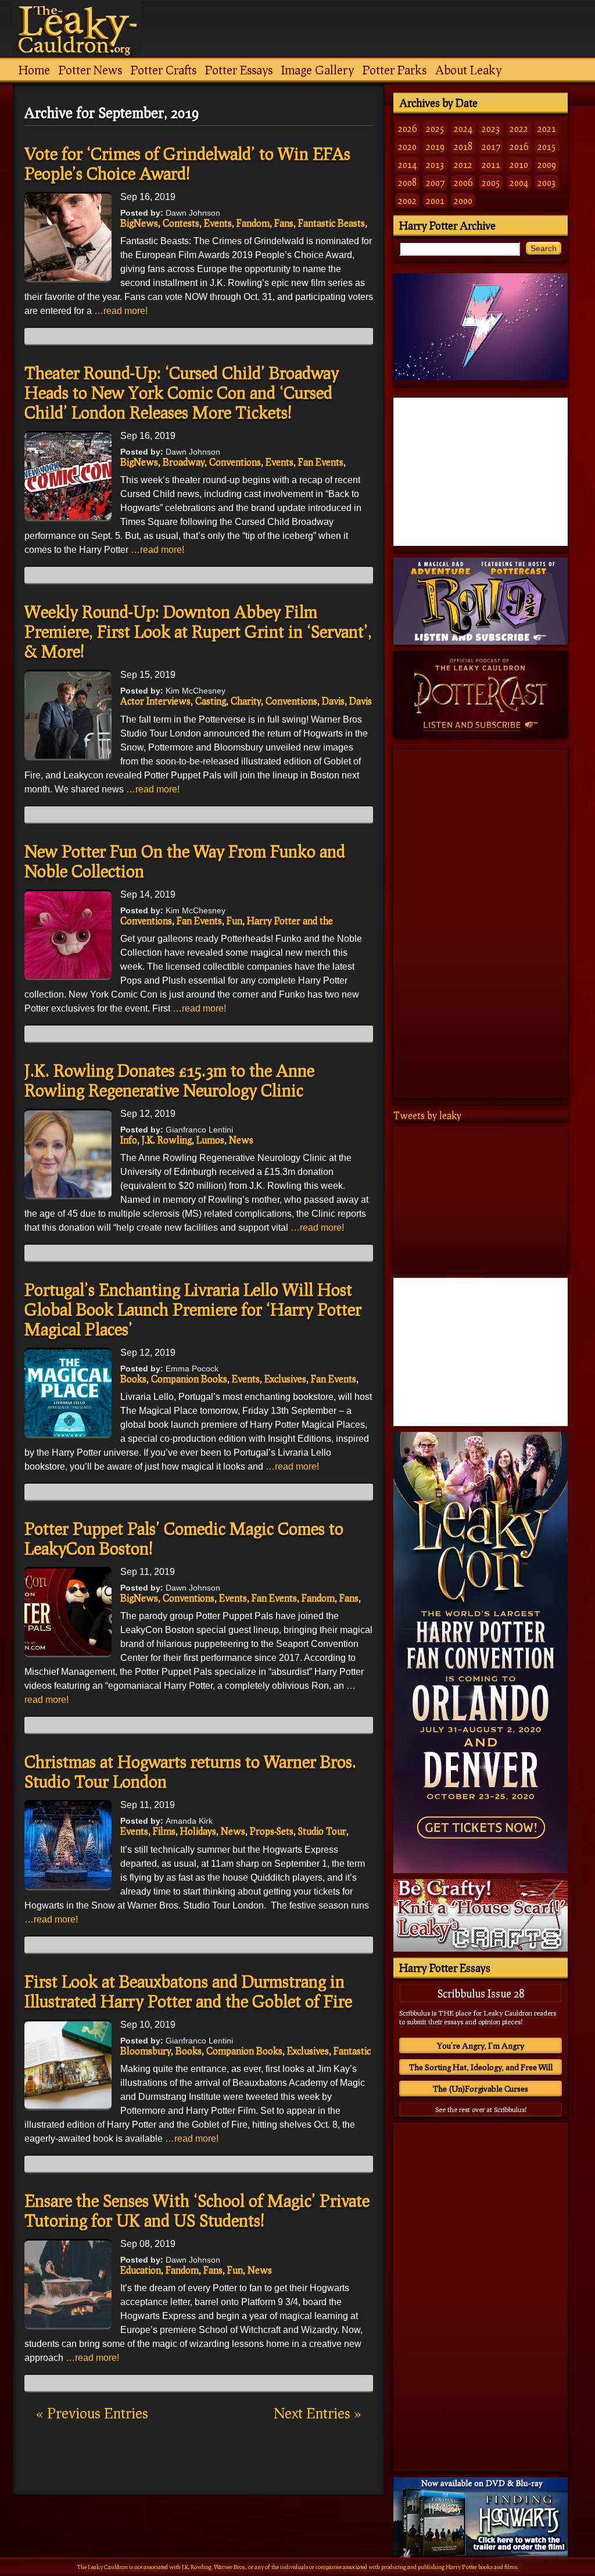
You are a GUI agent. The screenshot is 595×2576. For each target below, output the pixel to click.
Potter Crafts (164, 70)
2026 (407, 128)
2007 (435, 182)
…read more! (121, 311)
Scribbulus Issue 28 (481, 1993)
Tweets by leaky (427, 1115)
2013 (435, 164)
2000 (463, 200)
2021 (547, 128)
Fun (234, 921)
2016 (519, 146)
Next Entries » (318, 2413)
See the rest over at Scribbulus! (481, 2109)
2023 (491, 128)
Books (133, 1379)
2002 (407, 200)
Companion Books (189, 1379)
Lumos (210, 1140)
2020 (407, 146)
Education (141, 2270)
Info (129, 1140)
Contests (181, 223)
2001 (435, 200)
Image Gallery (318, 70)
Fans (284, 223)
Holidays (198, 1831)
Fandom (253, 223)
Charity (246, 701)
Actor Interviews (155, 701)
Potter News (90, 70)
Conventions (235, 462)
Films (164, 1831)
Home (34, 70)
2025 (435, 128)
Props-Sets (272, 1831)
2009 (547, 164)
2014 (407, 164)
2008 (407, 182)
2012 (463, 164)
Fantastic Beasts (331, 223)
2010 (519, 164)
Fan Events (321, 462)
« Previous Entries (92, 2413)
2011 (491, 164)
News (241, 1140)
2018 (463, 146)
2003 (547, 182)
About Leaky (468, 70)
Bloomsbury (146, 2051)
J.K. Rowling (167, 1140)
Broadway (184, 462)
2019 (435, 146)
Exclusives (285, 1379)
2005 (491, 182)
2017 (491, 146)
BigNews (139, 223)
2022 (519, 128)
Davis (333, 701)
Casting (211, 701)
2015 (547, 146)
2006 (463, 182)
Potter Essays (239, 70)
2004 (519, 182)
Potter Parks (395, 70)
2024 (463, 128)
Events (218, 223)
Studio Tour (322, 1831)
